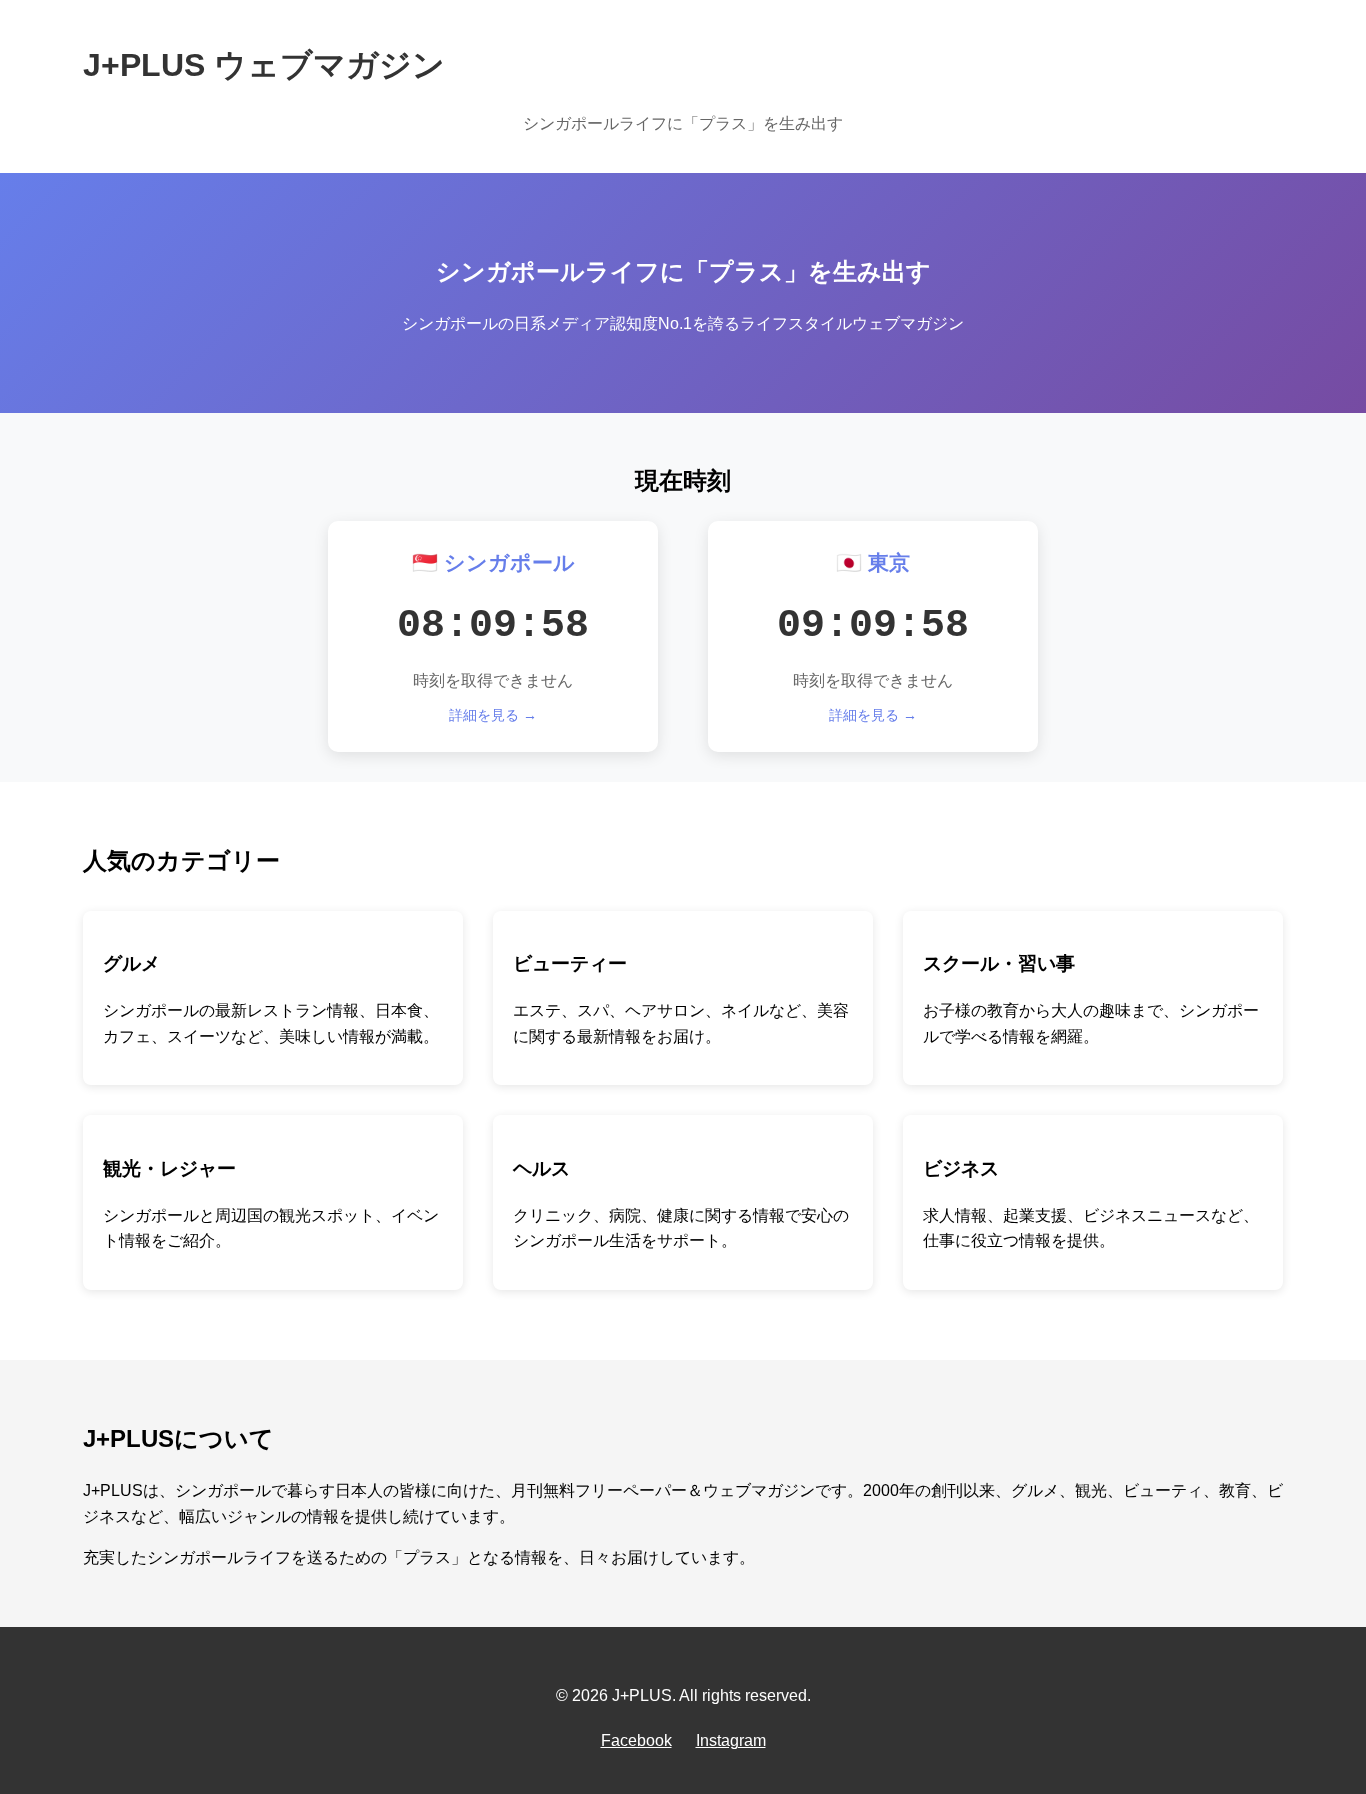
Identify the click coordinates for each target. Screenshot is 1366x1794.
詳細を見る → (493, 715)
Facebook (636, 1740)
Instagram (731, 1740)
